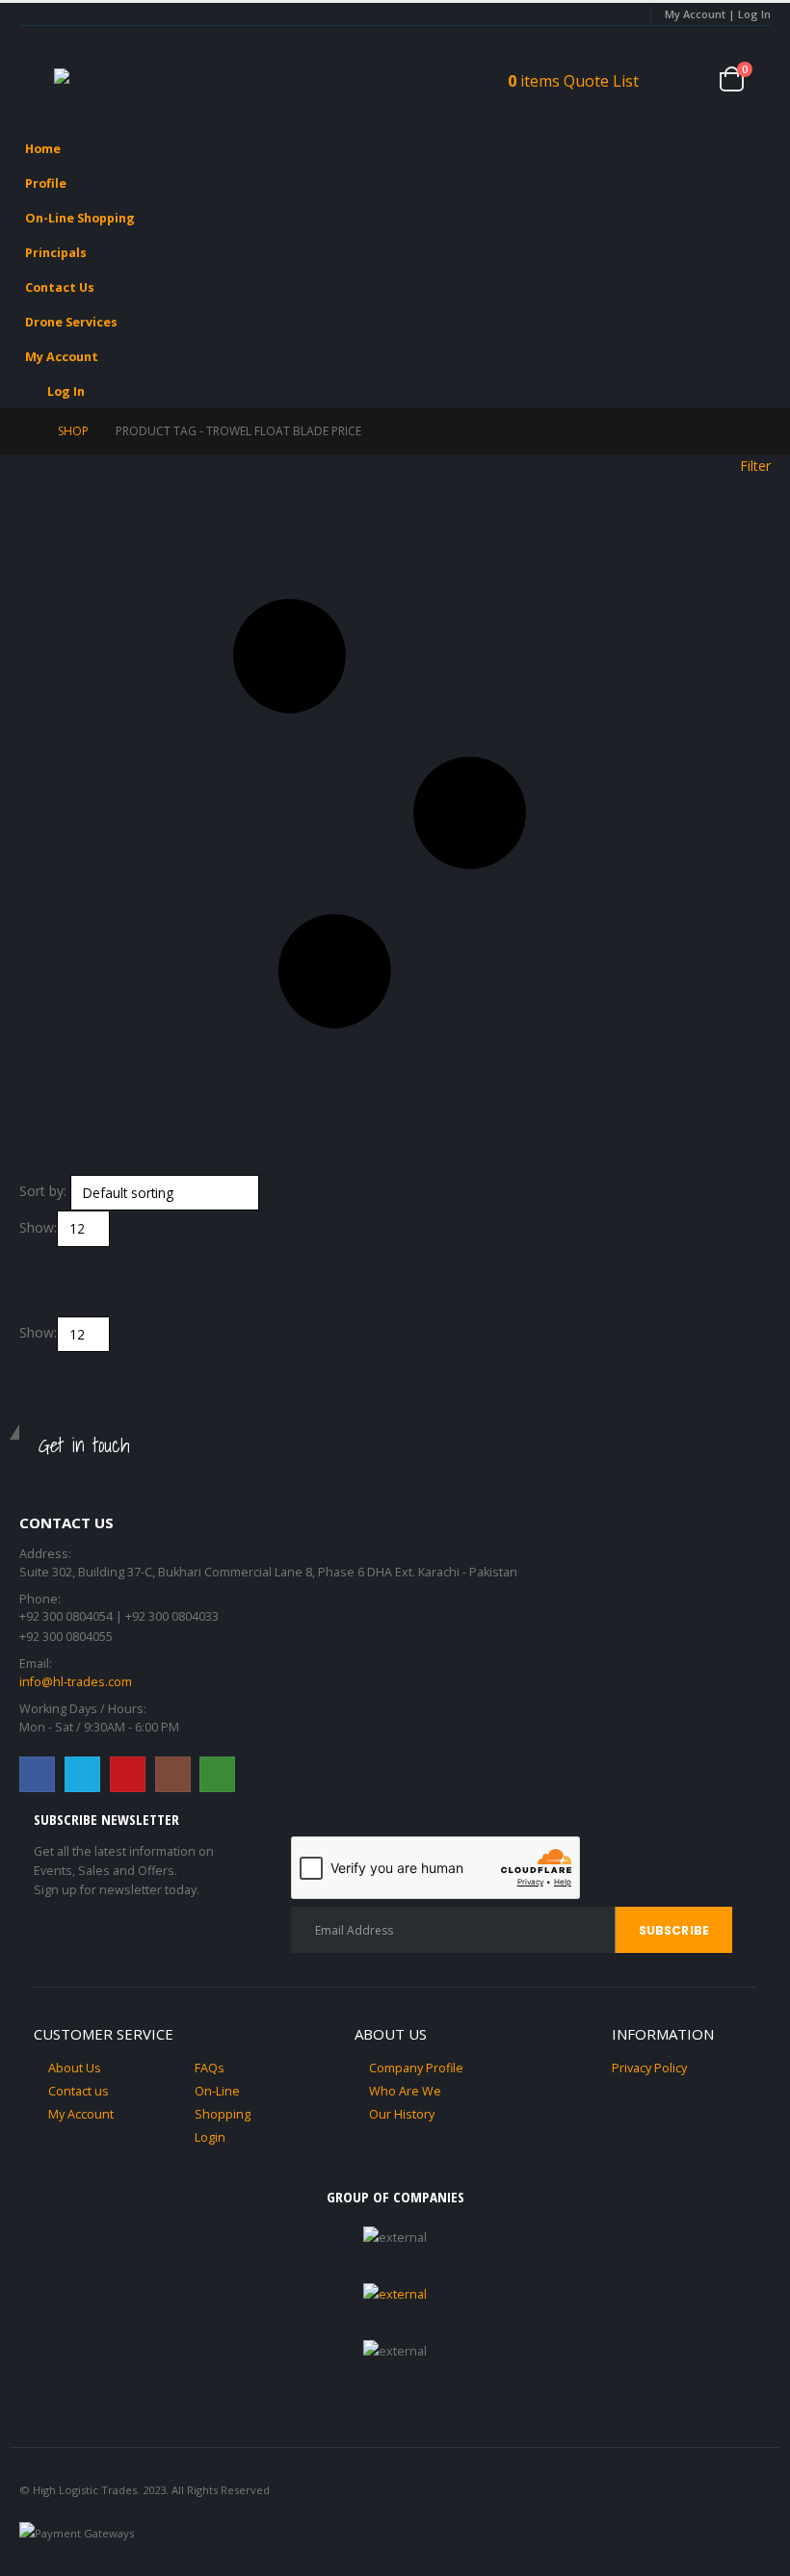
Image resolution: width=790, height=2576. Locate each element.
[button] (37, 79)
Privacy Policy (649, 2068)
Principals (56, 253)
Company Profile (416, 2068)
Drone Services (71, 322)
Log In (66, 391)
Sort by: (43, 1191)
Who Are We (405, 2091)
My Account (62, 357)
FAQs (210, 2068)
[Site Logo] (112, 79)
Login (210, 2137)
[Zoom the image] (395, 2294)
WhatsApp (217, 1774)
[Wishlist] (688, 78)
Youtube (128, 1774)
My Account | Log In (718, 14)
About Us (75, 2068)
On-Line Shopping (80, 218)
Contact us (79, 2091)
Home (43, 149)
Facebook (37, 1774)
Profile (46, 183)
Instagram (173, 1774)
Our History (402, 2114)
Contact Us (60, 287)
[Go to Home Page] (25, 431)
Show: (38, 1227)
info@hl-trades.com (76, 1682)
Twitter (82, 1774)
